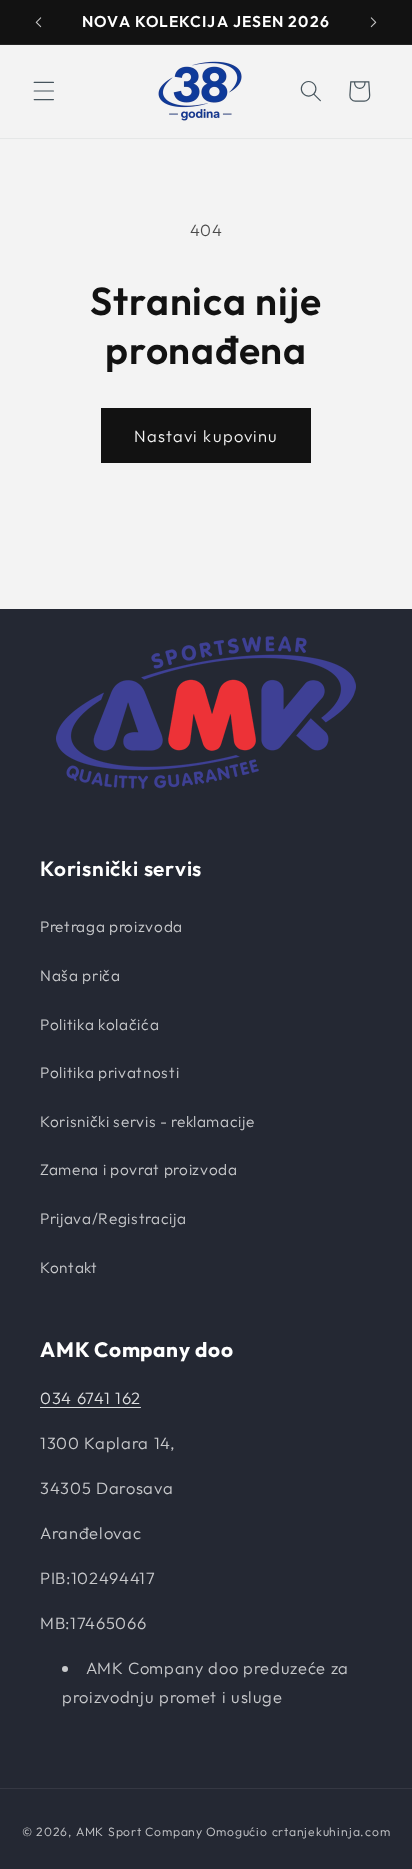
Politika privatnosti (109, 1072)
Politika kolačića (99, 1024)
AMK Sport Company (139, 1831)
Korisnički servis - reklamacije (147, 1121)
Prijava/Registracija (113, 1218)
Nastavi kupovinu (206, 435)
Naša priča (80, 975)
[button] (44, 91)
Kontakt (69, 1267)
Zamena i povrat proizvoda (139, 1169)
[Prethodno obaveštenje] (39, 22)
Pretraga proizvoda (111, 926)
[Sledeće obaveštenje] (374, 22)
